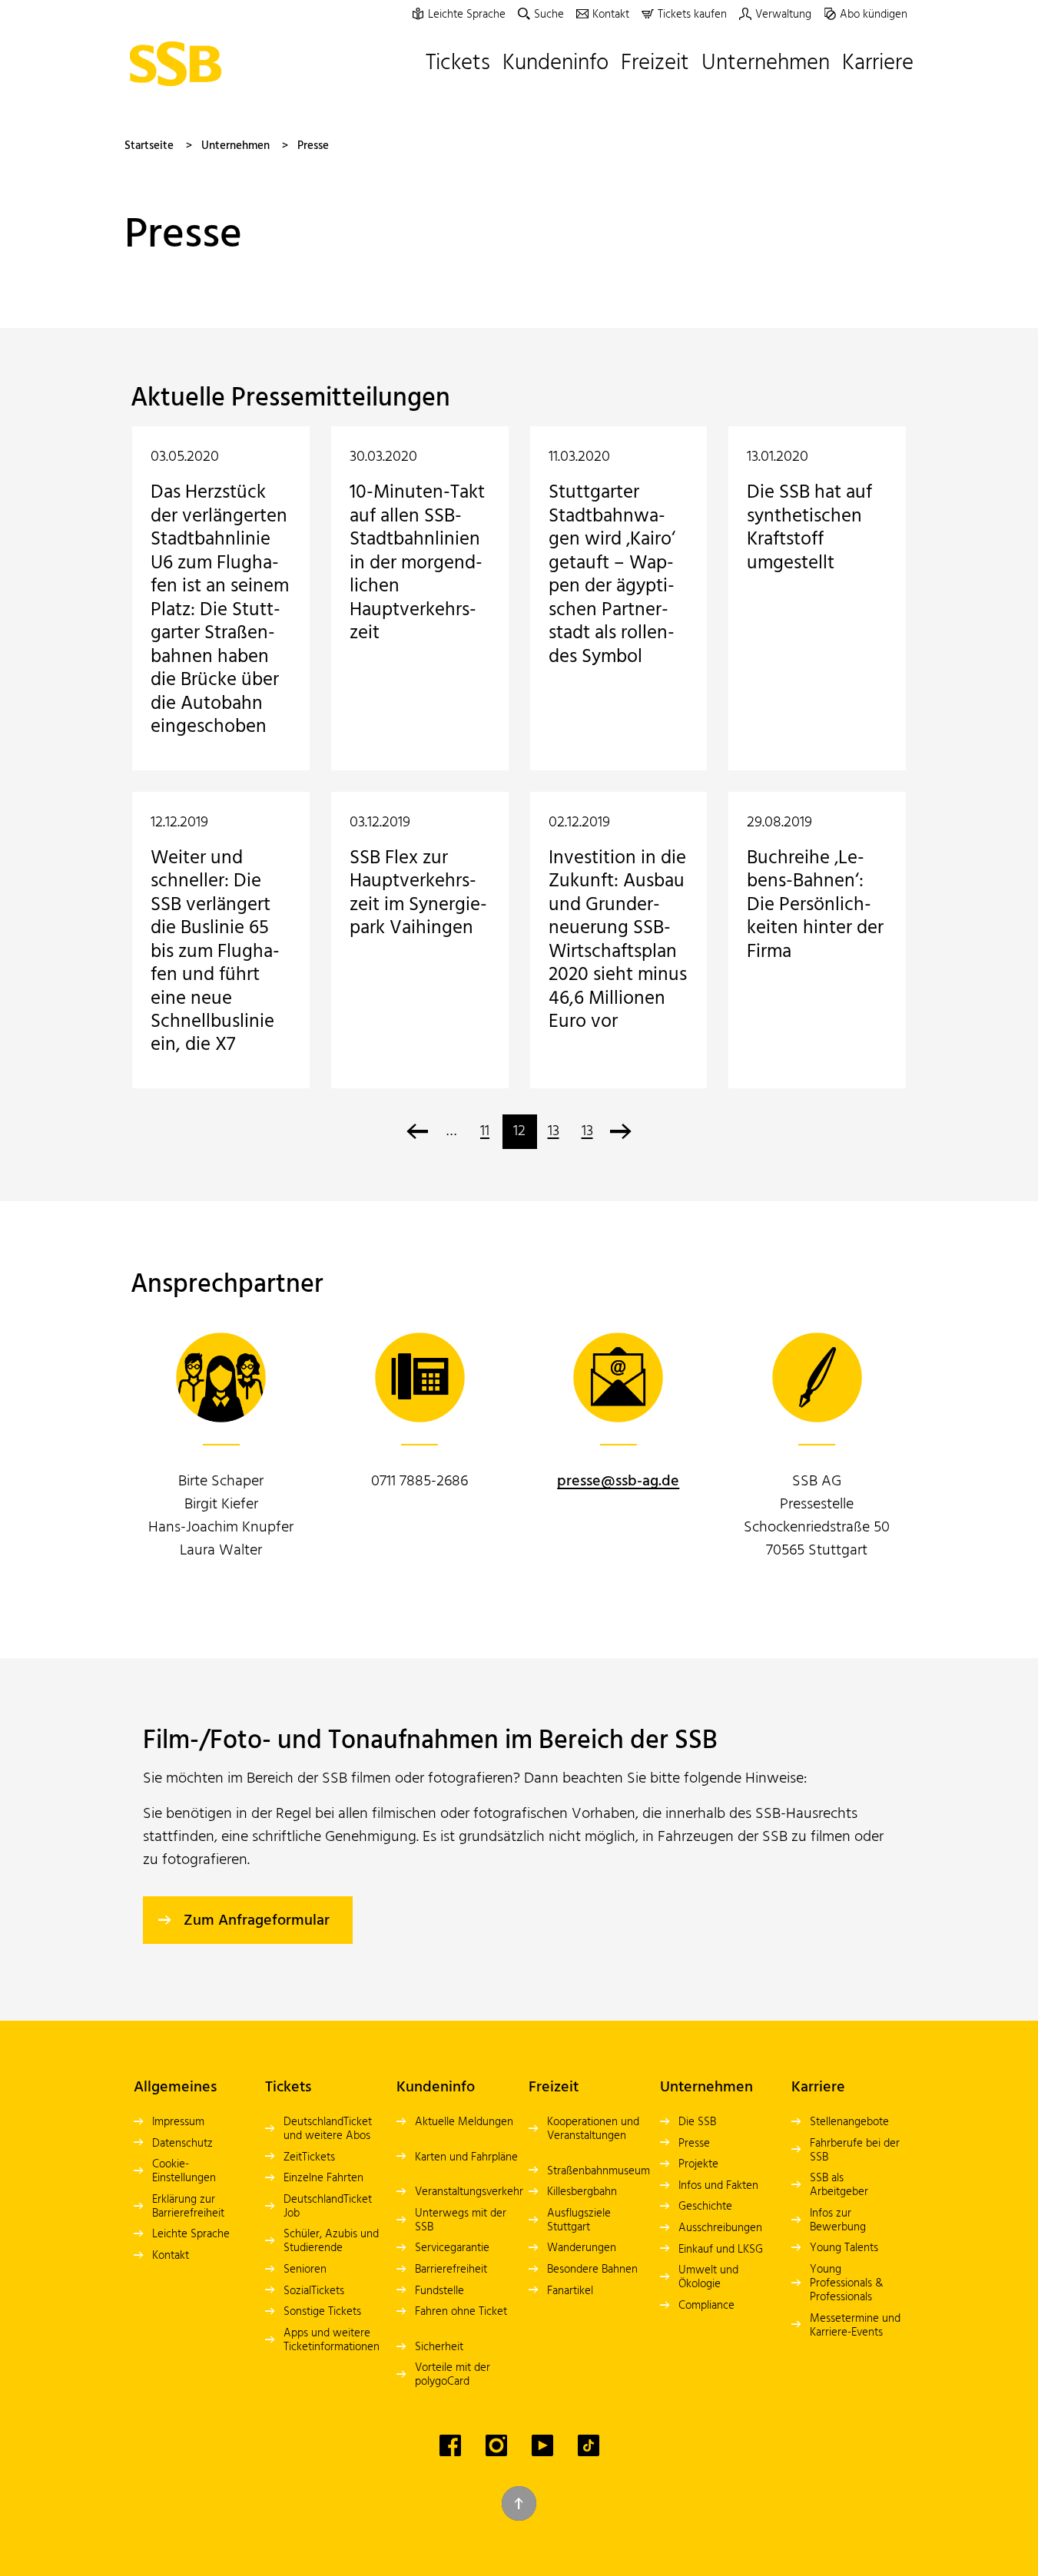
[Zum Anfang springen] (519, 2503)
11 (485, 1131)
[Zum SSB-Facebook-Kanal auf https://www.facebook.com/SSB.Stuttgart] (450, 2445)
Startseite (149, 146)
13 (554, 1131)
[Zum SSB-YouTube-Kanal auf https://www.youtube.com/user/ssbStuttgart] (542, 2445)
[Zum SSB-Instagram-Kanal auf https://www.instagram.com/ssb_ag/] (496, 2445)
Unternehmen (235, 146)
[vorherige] (418, 1132)
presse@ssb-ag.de (618, 1482)
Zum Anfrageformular (257, 1921)
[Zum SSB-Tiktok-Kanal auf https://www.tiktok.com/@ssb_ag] (589, 2445)
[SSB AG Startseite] (179, 64)
